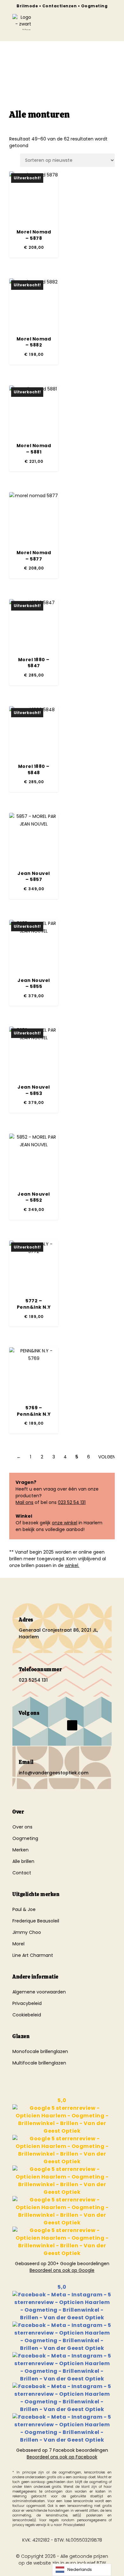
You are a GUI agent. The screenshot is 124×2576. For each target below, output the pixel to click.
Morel (18, 1944)
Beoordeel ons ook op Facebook (62, 2457)
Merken (21, 1850)
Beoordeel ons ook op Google (62, 2270)
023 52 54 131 (72, 1502)
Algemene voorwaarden (39, 1992)
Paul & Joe (24, 1909)
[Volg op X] (72, 1725)
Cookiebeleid (27, 2015)
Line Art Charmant (33, 1955)
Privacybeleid (27, 2003)
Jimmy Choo (27, 1932)
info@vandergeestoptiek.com (54, 1773)
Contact (22, 1873)
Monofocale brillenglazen (40, 2051)
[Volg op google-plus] (59, 1725)
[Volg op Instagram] (34, 1725)
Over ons (22, 1827)
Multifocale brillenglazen (39, 2063)
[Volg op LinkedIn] (47, 1725)
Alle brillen (23, 1861)
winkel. (72, 1565)
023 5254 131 (33, 1680)
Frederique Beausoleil (36, 1921)
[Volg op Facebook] (21, 1725)
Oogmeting (25, 1838)
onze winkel (65, 1523)
